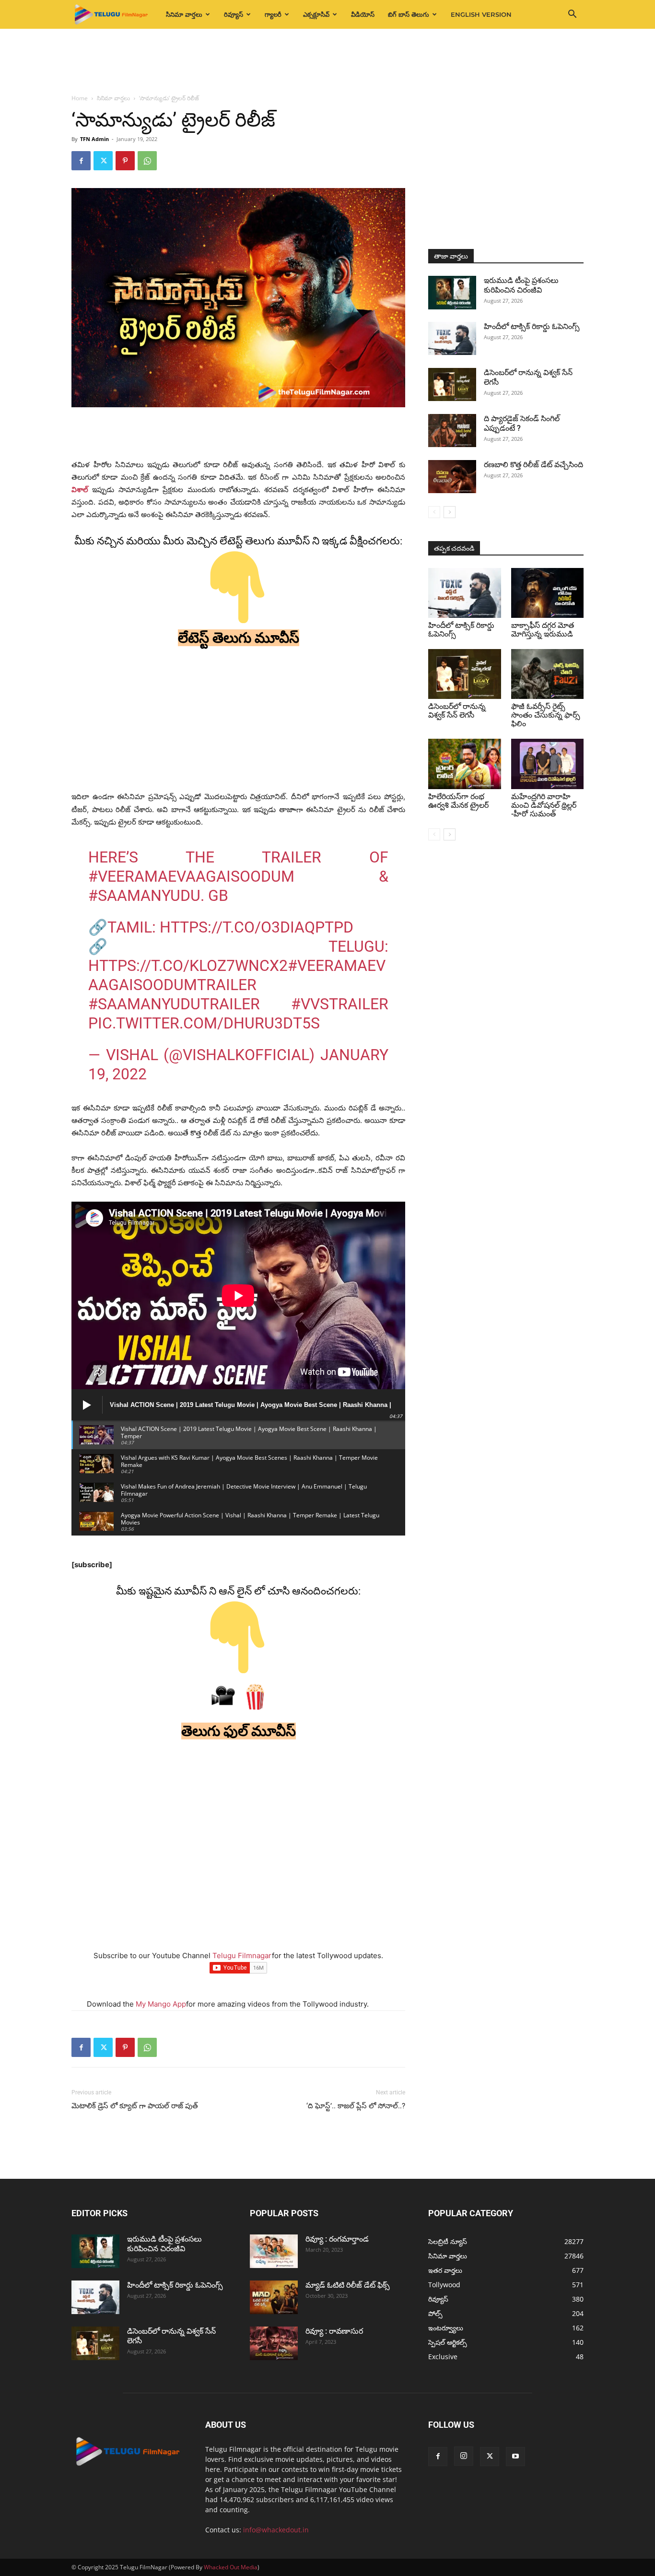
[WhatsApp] (147, 161)
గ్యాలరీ (273, 14)
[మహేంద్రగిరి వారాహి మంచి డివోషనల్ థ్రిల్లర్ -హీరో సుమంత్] (548, 764)
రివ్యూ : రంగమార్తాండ (337, 2239)
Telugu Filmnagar (242, 1956)
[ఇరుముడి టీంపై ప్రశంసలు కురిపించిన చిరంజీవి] (452, 293)
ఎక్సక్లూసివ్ (316, 14)
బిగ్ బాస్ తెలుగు (409, 14)
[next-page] (450, 512)
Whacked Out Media (231, 2567)
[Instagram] (464, 2456)
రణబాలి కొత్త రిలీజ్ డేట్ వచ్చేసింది (533, 465)
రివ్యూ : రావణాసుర (334, 2331)
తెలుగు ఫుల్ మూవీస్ (239, 1731)
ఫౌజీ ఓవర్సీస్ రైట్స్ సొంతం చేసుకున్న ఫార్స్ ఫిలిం (546, 715)
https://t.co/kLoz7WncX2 (188, 966)
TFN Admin (94, 139)
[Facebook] (81, 161)
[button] (572, 15)
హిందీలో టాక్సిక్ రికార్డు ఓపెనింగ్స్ (532, 326)
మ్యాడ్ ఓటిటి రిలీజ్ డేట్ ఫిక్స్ (349, 2285)
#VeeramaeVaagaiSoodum (191, 876)
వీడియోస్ (363, 14)
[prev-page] (434, 512)
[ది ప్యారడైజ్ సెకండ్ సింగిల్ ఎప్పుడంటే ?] (452, 431)
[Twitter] (103, 161)
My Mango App (161, 2004)
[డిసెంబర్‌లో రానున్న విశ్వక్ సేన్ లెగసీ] (452, 384)
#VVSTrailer (340, 1004)
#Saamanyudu (144, 896)
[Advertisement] (327, 62)
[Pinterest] (125, 161)
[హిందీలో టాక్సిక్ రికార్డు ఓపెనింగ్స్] (452, 338)
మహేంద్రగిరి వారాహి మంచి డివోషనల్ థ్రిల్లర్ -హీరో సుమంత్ (544, 805)
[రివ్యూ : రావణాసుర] (274, 2343)
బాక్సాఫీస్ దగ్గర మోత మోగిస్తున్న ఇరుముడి (543, 630)
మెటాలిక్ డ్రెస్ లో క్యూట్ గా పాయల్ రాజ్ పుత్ (135, 2106)
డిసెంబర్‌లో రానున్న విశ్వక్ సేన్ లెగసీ (457, 711)
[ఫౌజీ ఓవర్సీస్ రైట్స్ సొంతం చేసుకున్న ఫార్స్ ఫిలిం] (548, 674)
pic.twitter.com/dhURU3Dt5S (204, 1023)
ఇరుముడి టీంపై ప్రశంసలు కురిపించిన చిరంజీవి (521, 285)
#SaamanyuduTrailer (174, 1004)
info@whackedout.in (276, 2530)
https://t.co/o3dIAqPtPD (257, 927)
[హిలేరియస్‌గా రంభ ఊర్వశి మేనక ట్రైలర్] (465, 764)
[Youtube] (515, 2457)
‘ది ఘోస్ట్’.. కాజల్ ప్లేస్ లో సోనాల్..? (356, 2106)
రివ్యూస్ (234, 14)
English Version (481, 14)
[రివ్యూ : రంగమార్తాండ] (274, 2251)
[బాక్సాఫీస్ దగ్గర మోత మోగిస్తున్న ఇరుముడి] (548, 593)
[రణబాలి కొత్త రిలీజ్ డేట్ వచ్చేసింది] (452, 477)
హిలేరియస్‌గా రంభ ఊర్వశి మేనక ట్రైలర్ (458, 801)
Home (80, 98)
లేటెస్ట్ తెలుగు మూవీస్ (239, 638)
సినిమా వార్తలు (184, 14)
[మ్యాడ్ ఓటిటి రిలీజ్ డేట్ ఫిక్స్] (274, 2297)
